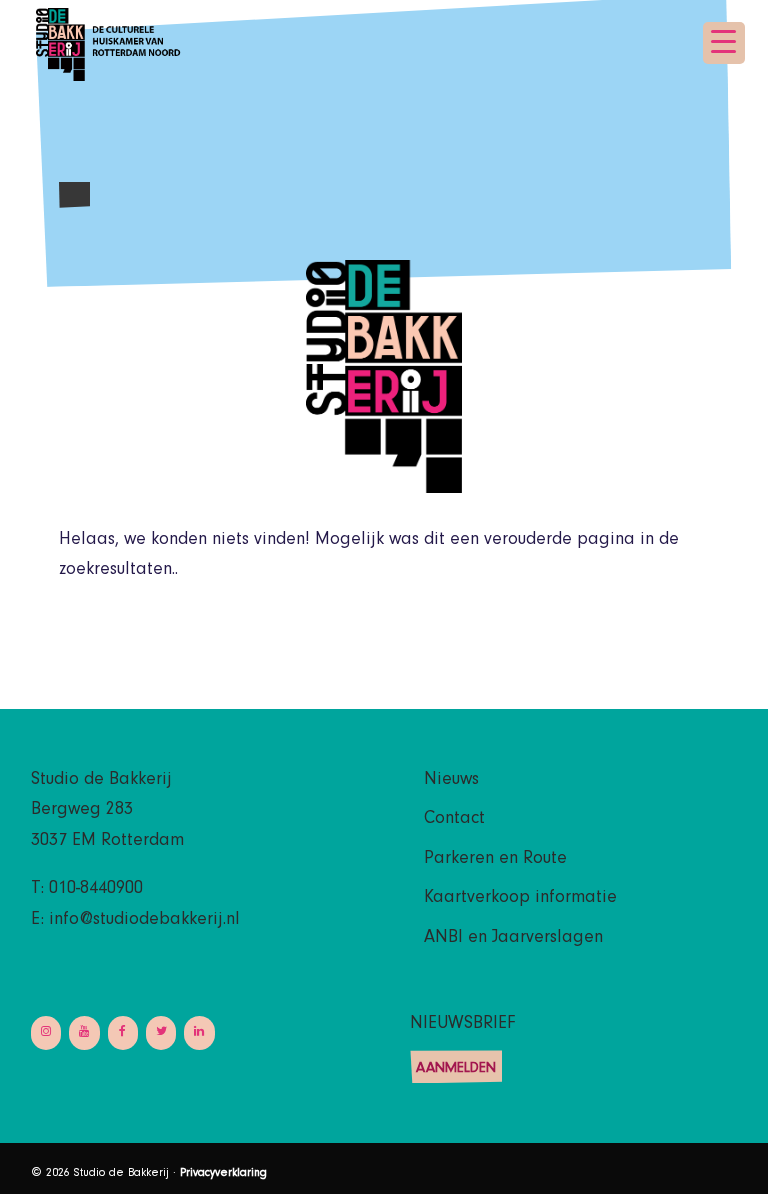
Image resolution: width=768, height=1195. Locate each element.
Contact (454, 820)
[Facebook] (123, 1032)
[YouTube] (84, 1032)
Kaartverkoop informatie (520, 899)
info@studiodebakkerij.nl (144, 921)
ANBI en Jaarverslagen (513, 939)
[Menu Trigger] (724, 43)
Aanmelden (456, 1069)
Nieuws (451, 781)
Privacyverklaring (223, 1174)
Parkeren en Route (495, 860)
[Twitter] (161, 1032)
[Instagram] (46, 1032)
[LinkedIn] (199, 1032)
